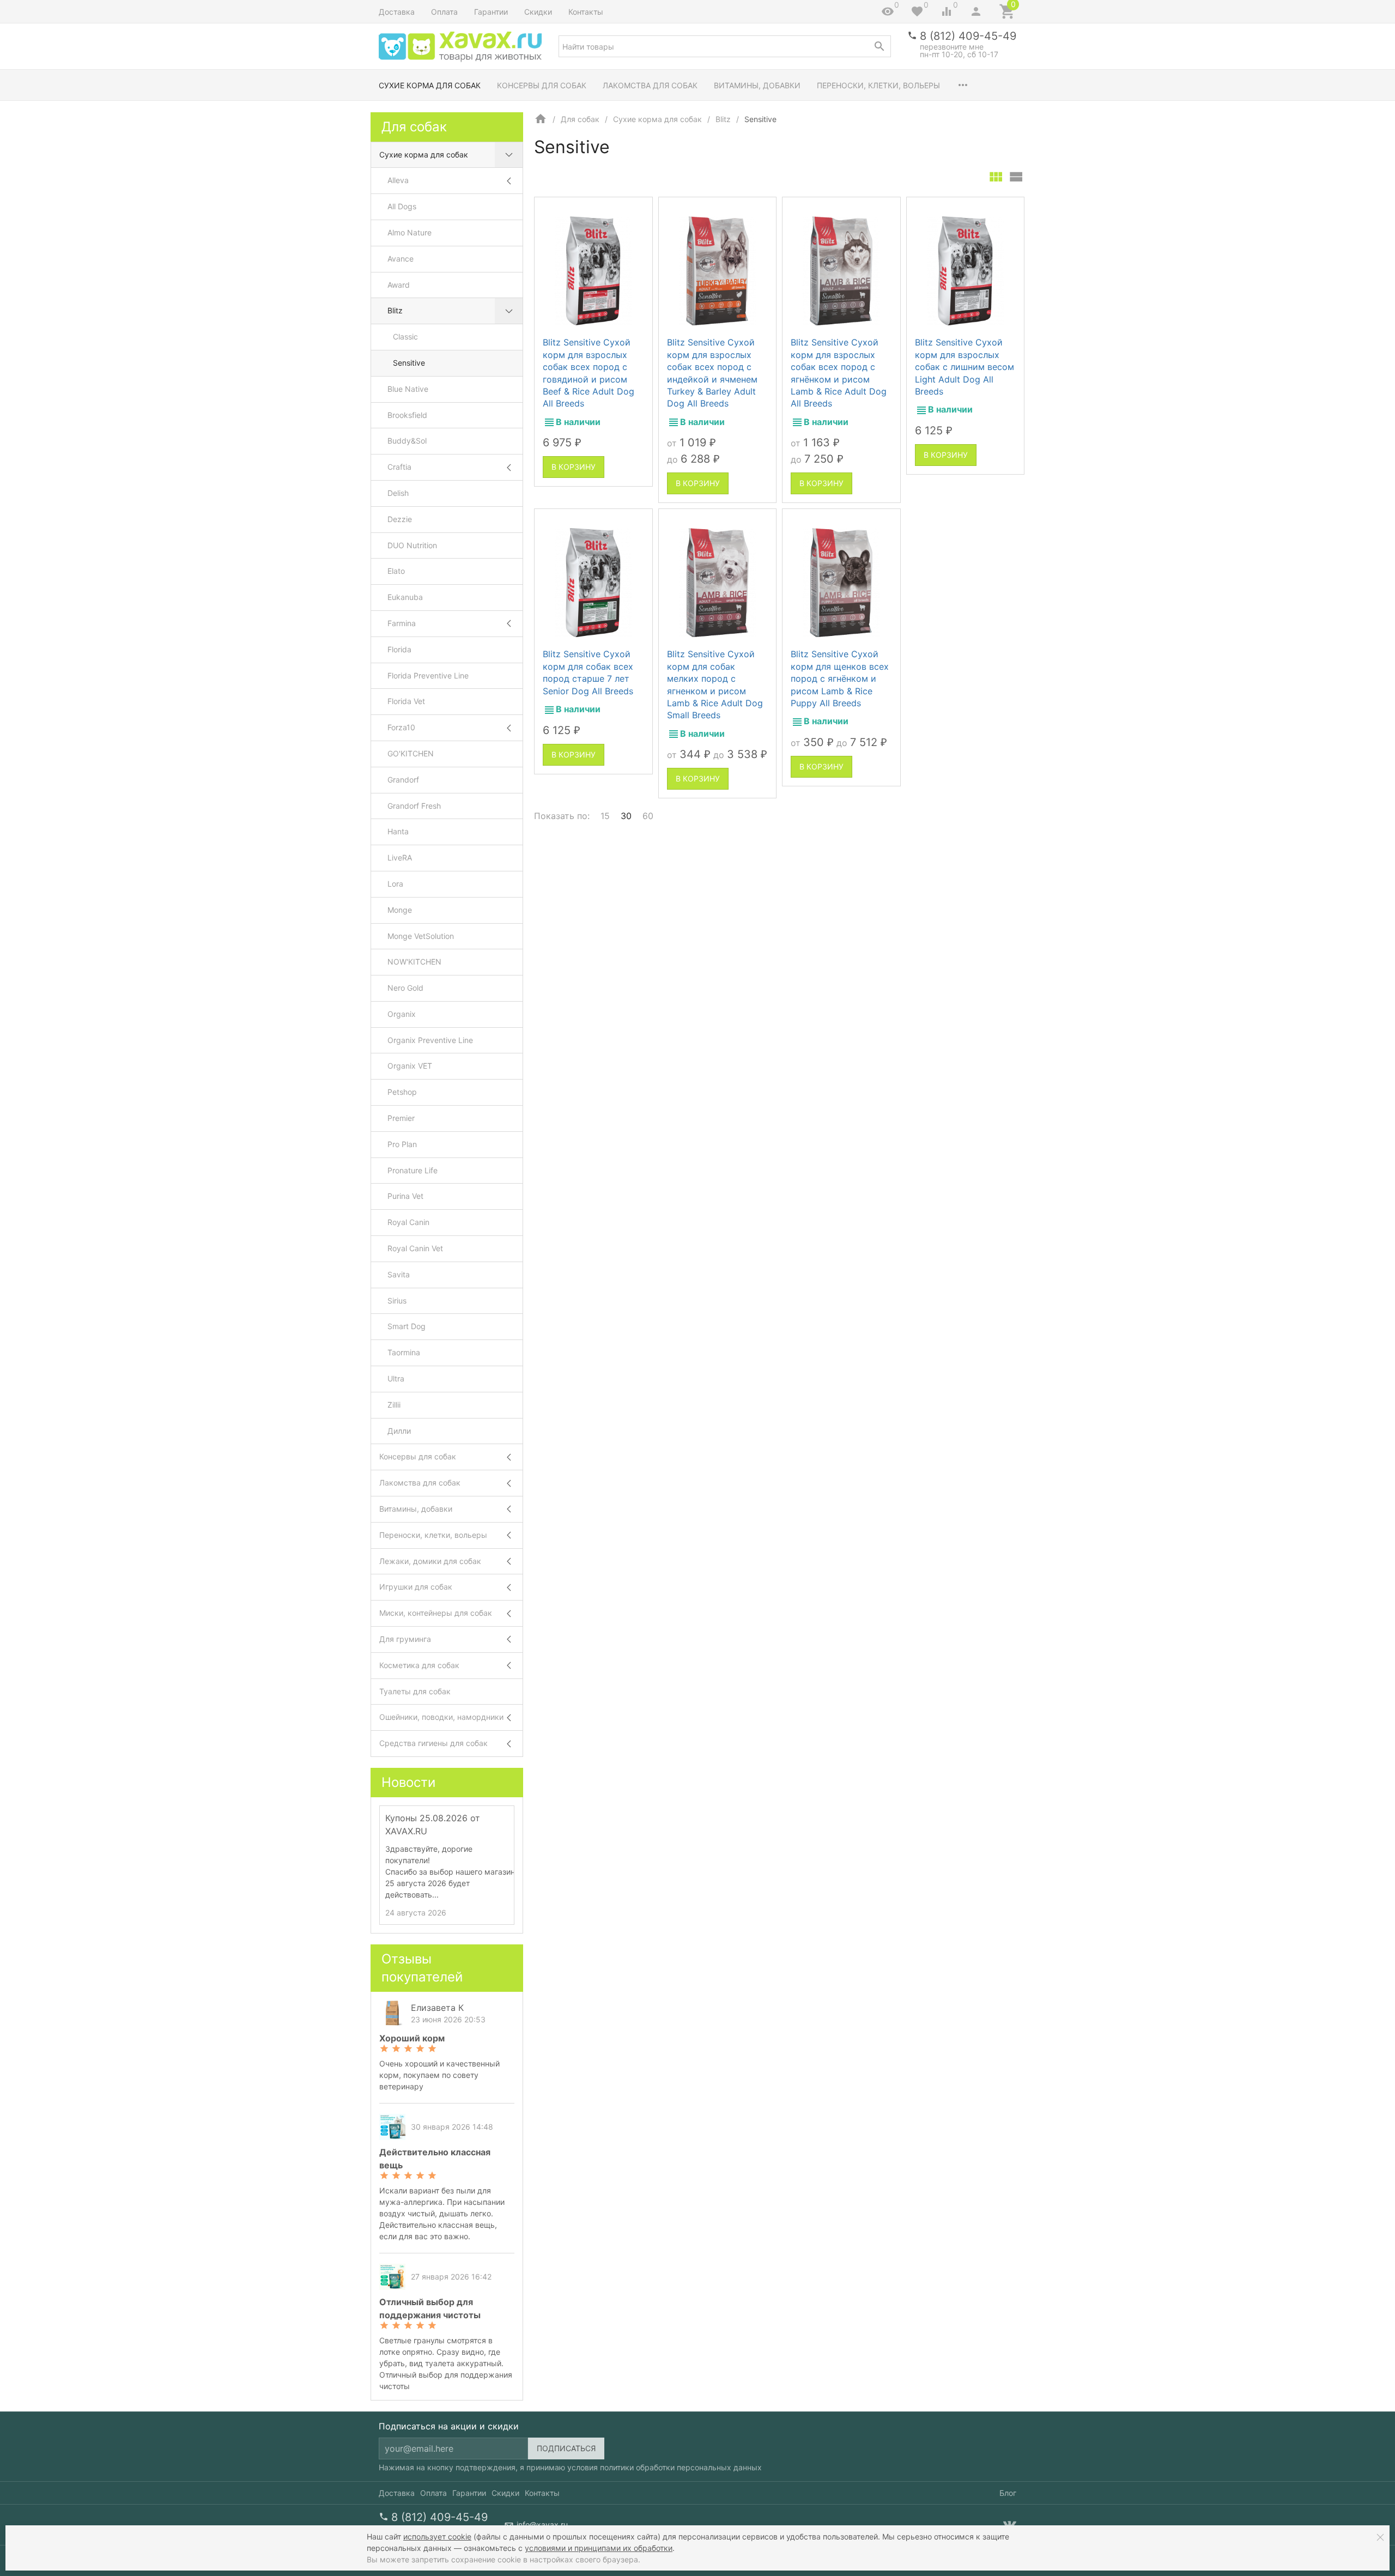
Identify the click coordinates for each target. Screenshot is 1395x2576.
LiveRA (400, 857)
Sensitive (409, 363)
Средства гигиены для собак (433, 1743)
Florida (399, 649)
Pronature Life (413, 1170)
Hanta (398, 831)
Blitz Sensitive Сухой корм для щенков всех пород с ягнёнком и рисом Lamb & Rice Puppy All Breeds (840, 678)
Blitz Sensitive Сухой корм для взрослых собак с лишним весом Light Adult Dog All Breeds (965, 367)
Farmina (402, 623)
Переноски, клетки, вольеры (878, 85)
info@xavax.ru (542, 2525)
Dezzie (400, 519)
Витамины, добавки (757, 85)
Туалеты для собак (415, 1691)
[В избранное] (634, 210)
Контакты (586, 12)
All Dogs (402, 206)
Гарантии (491, 12)
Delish (398, 493)
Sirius (397, 1301)
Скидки (538, 12)
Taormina (404, 1352)
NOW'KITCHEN (414, 962)
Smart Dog (407, 1326)
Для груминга (405, 1639)
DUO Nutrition (412, 545)
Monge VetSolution (421, 936)
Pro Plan (402, 1144)
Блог (1008, 2493)
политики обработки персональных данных (681, 2467)
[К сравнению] (615, 210)
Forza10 (401, 727)
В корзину (574, 467)
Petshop (402, 1092)
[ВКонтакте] (1010, 2525)
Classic (405, 337)
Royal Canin (408, 1222)
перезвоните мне (952, 47)
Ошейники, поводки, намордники (441, 1717)
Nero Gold (405, 988)
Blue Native (408, 389)
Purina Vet (405, 1196)
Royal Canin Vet (415, 1248)
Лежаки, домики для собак (430, 1561)
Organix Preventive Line (430, 1040)
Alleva (398, 180)
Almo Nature (410, 232)
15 (605, 816)
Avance (401, 259)
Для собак (580, 119)
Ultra (396, 1378)
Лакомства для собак (650, 85)
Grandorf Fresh (414, 806)
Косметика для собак (419, 1665)
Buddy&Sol (407, 441)
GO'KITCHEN (411, 753)
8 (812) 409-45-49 (968, 36)
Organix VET (410, 1066)
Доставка (397, 12)
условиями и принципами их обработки (599, 2548)
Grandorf (403, 780)
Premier (401, 1118)
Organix (402, 1014)
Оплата (444, 12)
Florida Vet (406, 701)
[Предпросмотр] (593, 271)
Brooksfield (407, 415)
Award (399, 285)
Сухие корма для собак (430, 85)
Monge (400, 910)
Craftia (399, 467)
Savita (399, 1274)
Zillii (394, 1405)
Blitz (723, 119)
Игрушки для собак (416, 1587)
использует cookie (437, 2536)
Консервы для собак (542, 85)
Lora (395, 884)
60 (648, 816)
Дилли (399, 1431)
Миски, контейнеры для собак (436, 1613)
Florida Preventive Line (428, 675)
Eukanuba (405, 597)
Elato (396, 571)
